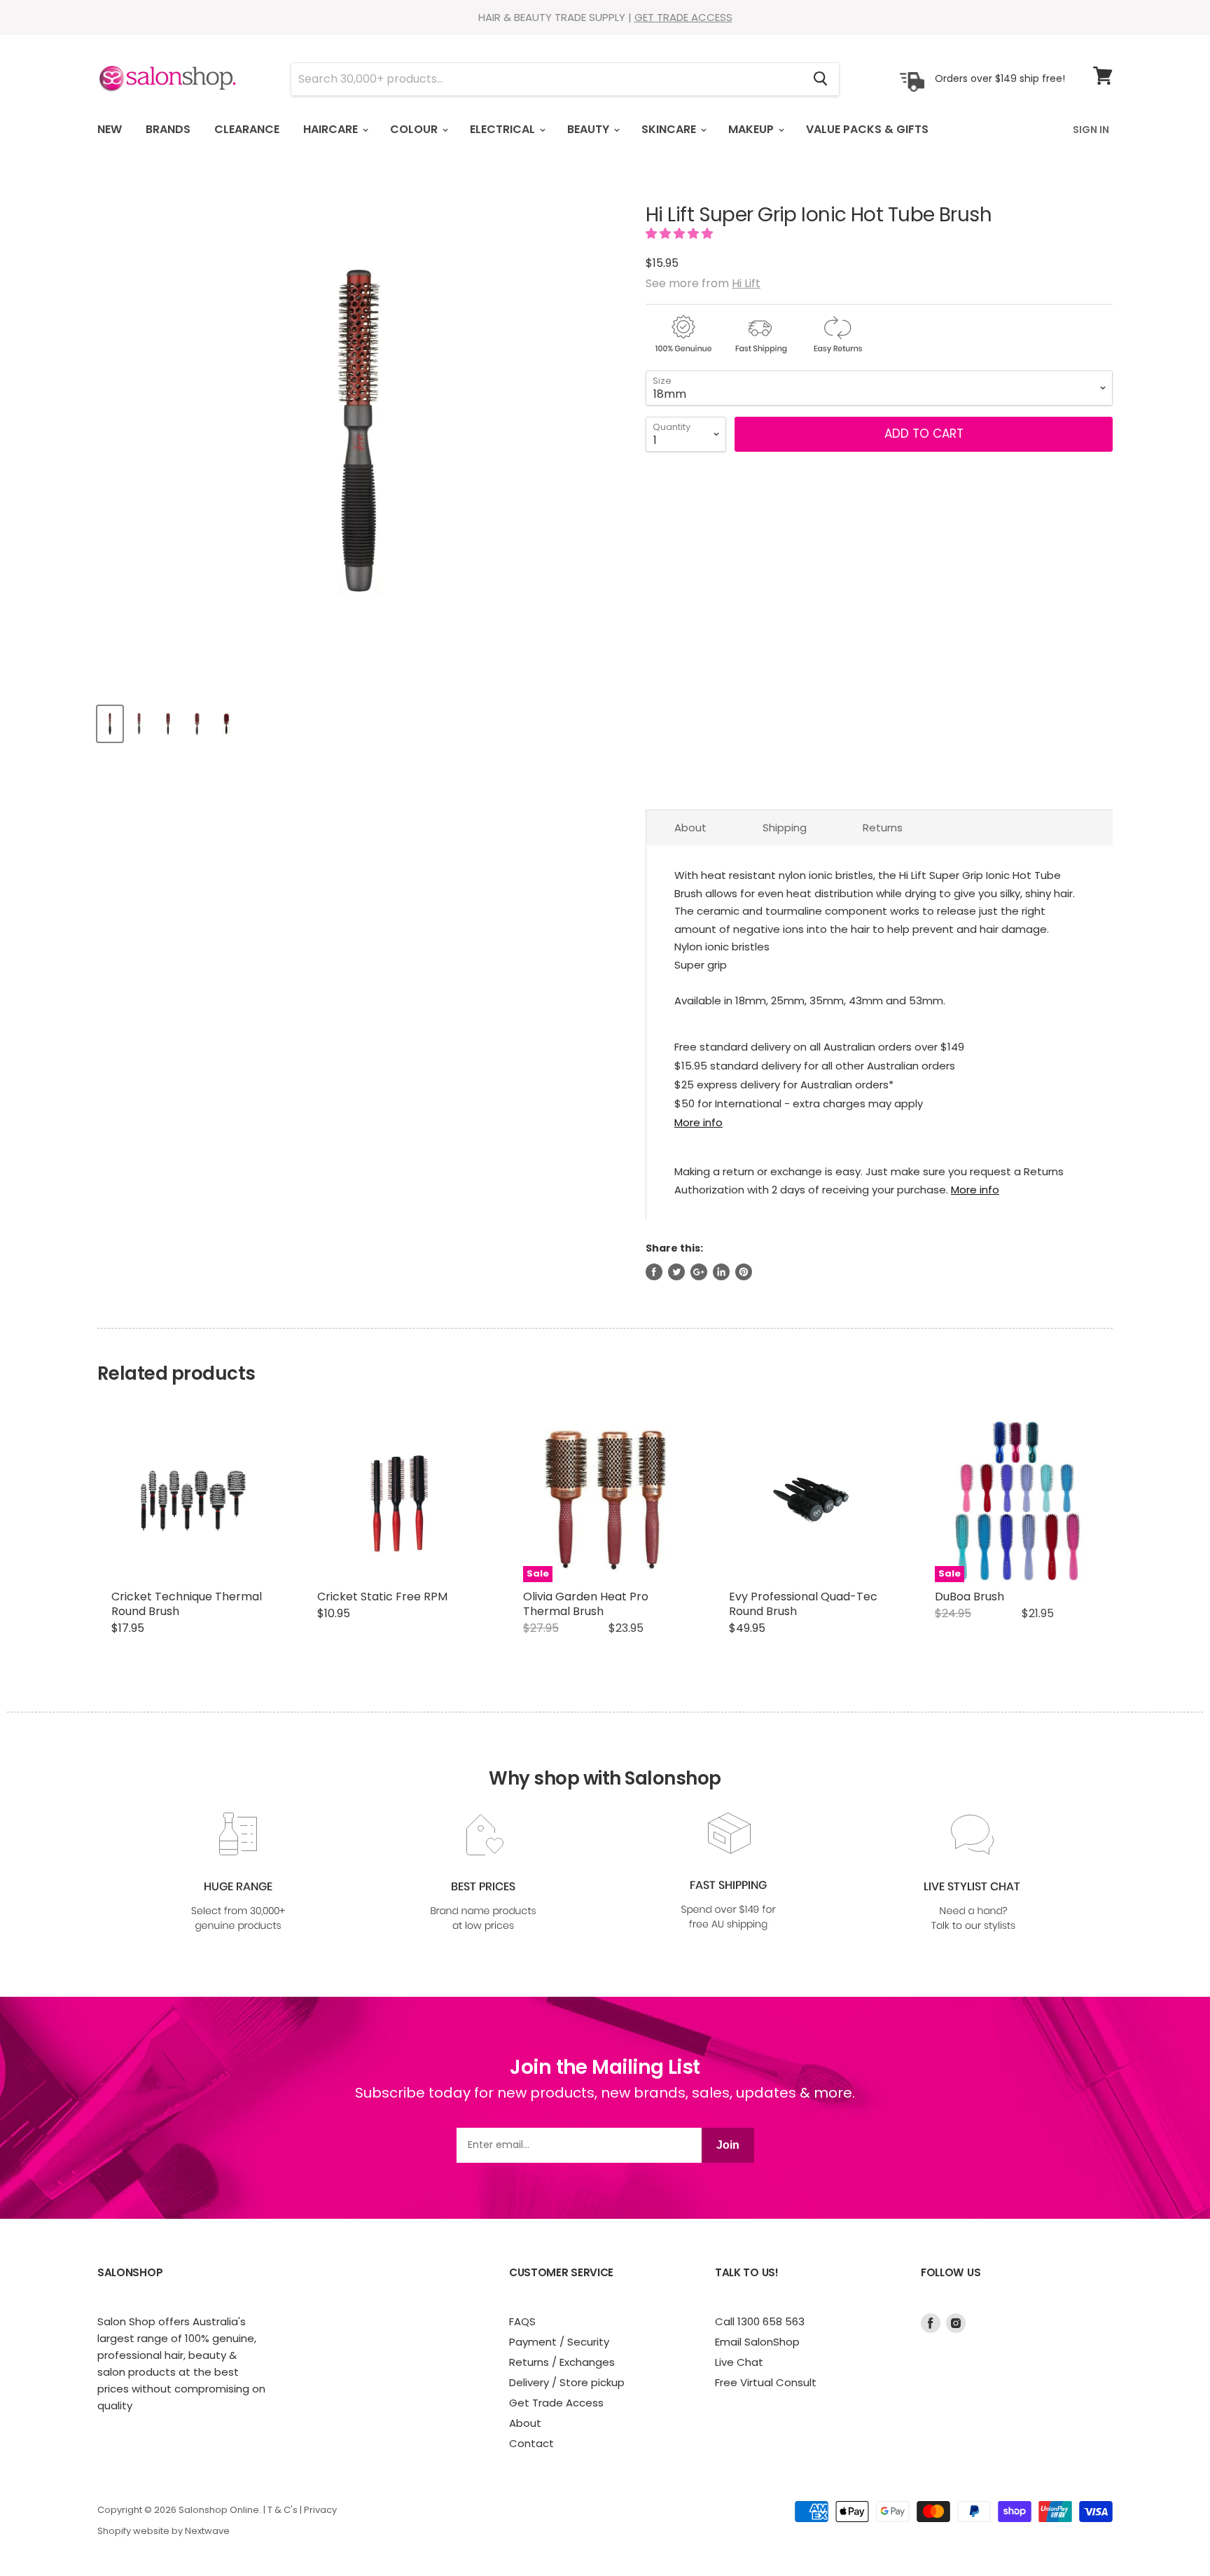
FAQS (522, 2321)
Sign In (1091, 130)
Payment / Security (559, 2342)
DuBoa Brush (969, 1597)
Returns (883, 827)
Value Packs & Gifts (867, 129)
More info (698, 1122)
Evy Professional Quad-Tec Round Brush (803, 1604)
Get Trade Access (556, 2403)
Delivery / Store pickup (567, 2382)
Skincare (670, 129)
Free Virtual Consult (766, 2382)
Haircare (332, 129)
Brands (168, 129)
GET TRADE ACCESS (683, 17)
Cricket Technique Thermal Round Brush (187, 1604)
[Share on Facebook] (654, 1272)
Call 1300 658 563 (760, 2321)
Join (728, 2145)
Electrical (504, 129)
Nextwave (207, 2531)
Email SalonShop (757, 2342)
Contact (531, 2443)
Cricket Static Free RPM (382, 1597)
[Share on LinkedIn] (721, 1272)
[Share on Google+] (699, 1272)
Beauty (590, 129)
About (690, 827)
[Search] (820, 79)
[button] (681, 234)
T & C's (283, 2510)
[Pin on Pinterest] (744, 1272)
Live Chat (739, 2362)
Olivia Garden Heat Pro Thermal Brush (586, 1604)
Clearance (247, 129)
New (110, 129)
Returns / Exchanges (562, 2362)
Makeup (752, 129)
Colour (415, 129)
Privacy (320, 2510)
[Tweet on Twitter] (676, 1272)
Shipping (785, 827)
